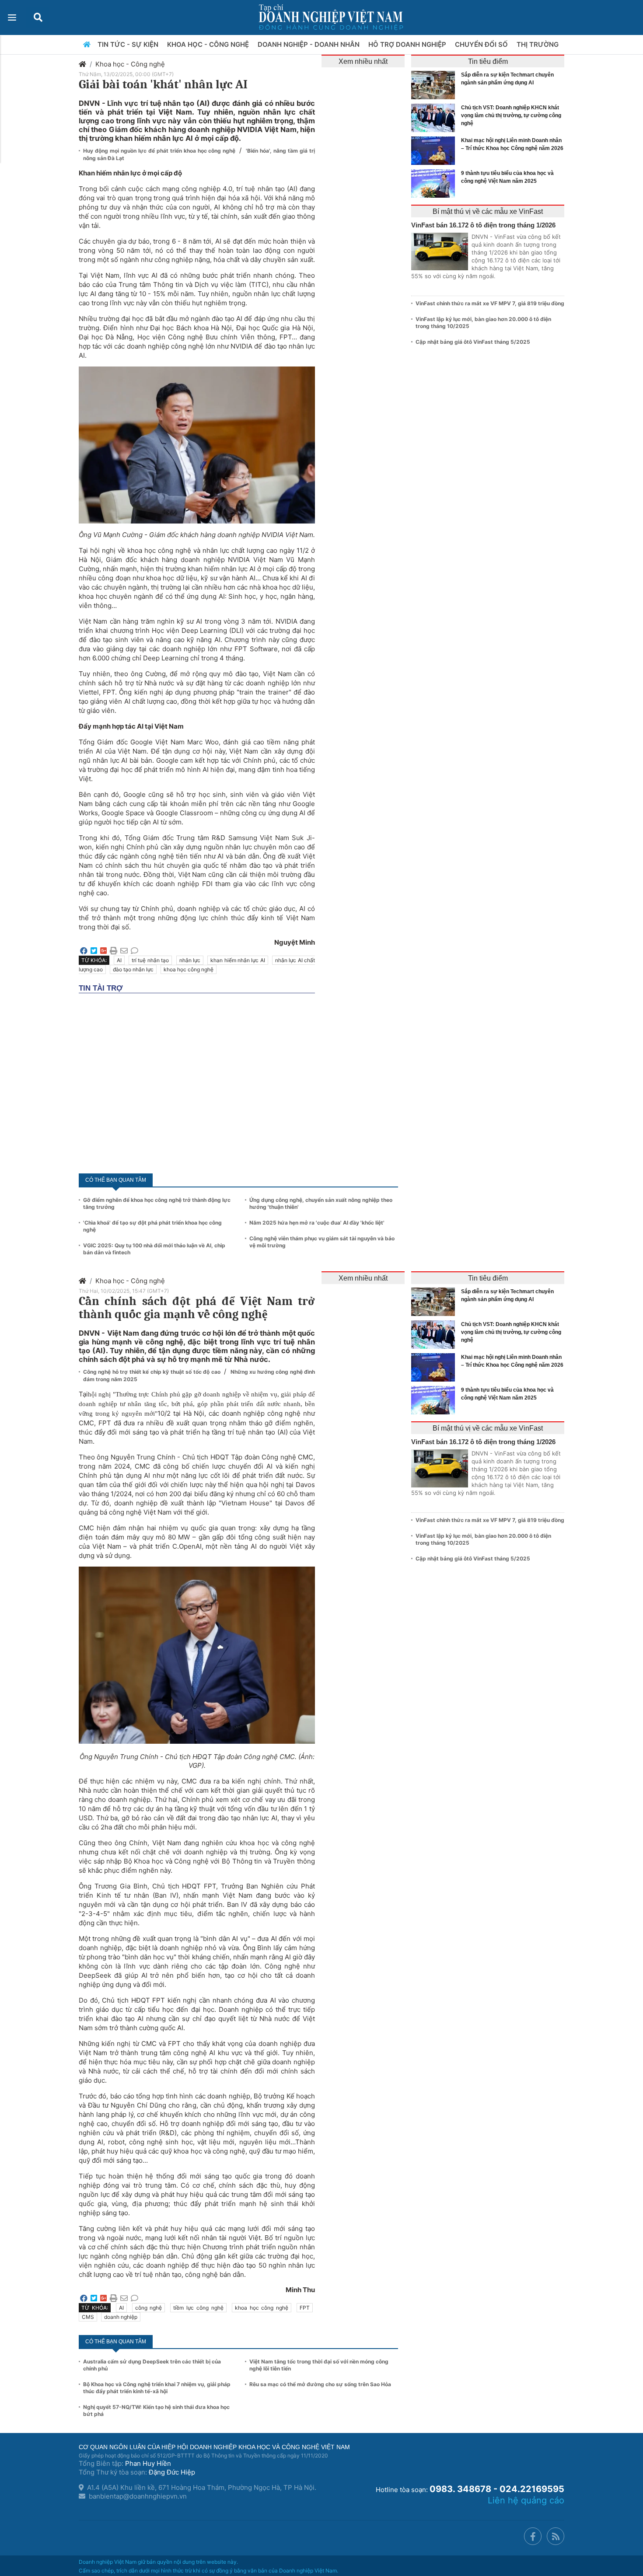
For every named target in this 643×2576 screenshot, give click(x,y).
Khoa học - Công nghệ (130, 64)
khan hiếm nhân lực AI (238, 960)
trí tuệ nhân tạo (150, 960)
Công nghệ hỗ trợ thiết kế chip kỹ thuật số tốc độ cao (152, 1372)
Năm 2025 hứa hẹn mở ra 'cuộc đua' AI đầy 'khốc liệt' (317, 1223)
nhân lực (190, 960)
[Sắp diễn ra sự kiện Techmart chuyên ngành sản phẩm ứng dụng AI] (435, 85)
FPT (305, 2308)
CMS (88, 2317)
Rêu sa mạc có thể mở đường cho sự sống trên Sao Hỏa (320, 2384)
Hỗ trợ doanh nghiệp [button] (408, 44)
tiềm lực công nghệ (198, 2308)
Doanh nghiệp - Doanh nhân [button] (309, 44)
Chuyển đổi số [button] (482, 44)
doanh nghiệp (121, 2317)
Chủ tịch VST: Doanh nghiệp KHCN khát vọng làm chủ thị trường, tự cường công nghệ (511, 115)
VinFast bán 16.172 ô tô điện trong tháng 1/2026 (483, 225)
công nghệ (149, 2308)
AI (119, 960)
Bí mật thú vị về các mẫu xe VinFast (488, 211)
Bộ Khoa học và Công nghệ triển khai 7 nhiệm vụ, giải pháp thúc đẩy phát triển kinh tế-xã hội (157, 2388)
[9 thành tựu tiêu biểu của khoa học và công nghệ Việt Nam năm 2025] (435, 183)
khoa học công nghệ (189, 969)
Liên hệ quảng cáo (526, 2500)
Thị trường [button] (538, 44)
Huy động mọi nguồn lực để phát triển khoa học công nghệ (160, 151)
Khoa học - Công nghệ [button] (209, 44)
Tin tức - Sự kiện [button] (129, 44)
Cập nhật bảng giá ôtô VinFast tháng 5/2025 (473, 342)
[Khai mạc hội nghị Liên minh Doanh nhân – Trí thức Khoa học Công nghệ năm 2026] (435, 151)
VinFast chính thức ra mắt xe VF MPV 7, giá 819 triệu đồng (490, 303)
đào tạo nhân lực (133, 969)
